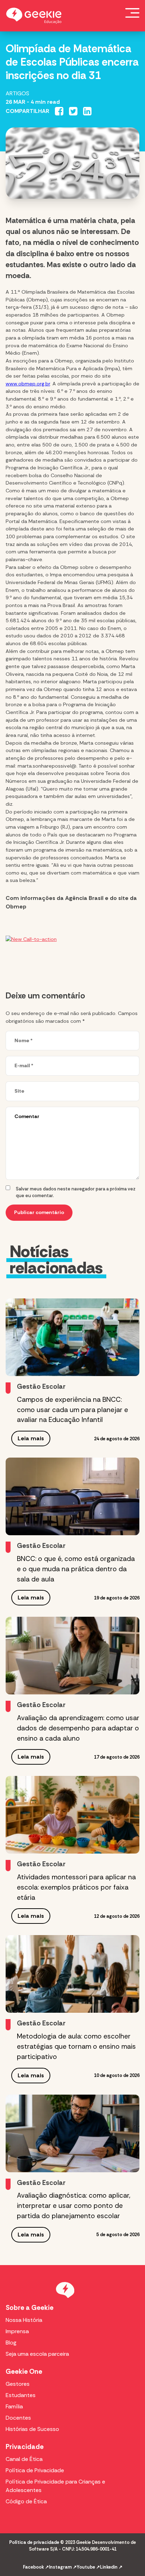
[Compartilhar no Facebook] (59, 111)
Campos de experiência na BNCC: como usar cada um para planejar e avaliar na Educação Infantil (72, 1410)
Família (14, 2406)
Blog (11, 2343)
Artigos (17, 93)
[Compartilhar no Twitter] (73, 111)
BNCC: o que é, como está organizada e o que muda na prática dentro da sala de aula (76, 1569)
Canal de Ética (24, 2459)
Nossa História (24, 2320)
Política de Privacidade (35, 2470)
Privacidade (25, 2447)
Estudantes (21, 2395)
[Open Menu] (132, 13)
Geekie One (24, 2371)
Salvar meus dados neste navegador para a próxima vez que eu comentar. (76, 1192)
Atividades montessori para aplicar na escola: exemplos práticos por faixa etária (76, 1887)
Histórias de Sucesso (32, 2429)
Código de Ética (26, 2501)
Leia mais (31, 1438)
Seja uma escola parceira (37, 2354)
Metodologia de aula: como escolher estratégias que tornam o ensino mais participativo (76, 2046)
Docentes (18, 2418)
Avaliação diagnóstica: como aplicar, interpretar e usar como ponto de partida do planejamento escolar (74, 2206)
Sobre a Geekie (30, 2308)
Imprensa (17, 2331)
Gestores (18, 2384)
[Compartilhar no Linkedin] (87, 111)
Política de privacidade (34, 2542)
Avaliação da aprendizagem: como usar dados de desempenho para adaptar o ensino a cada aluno (78, 1728)
